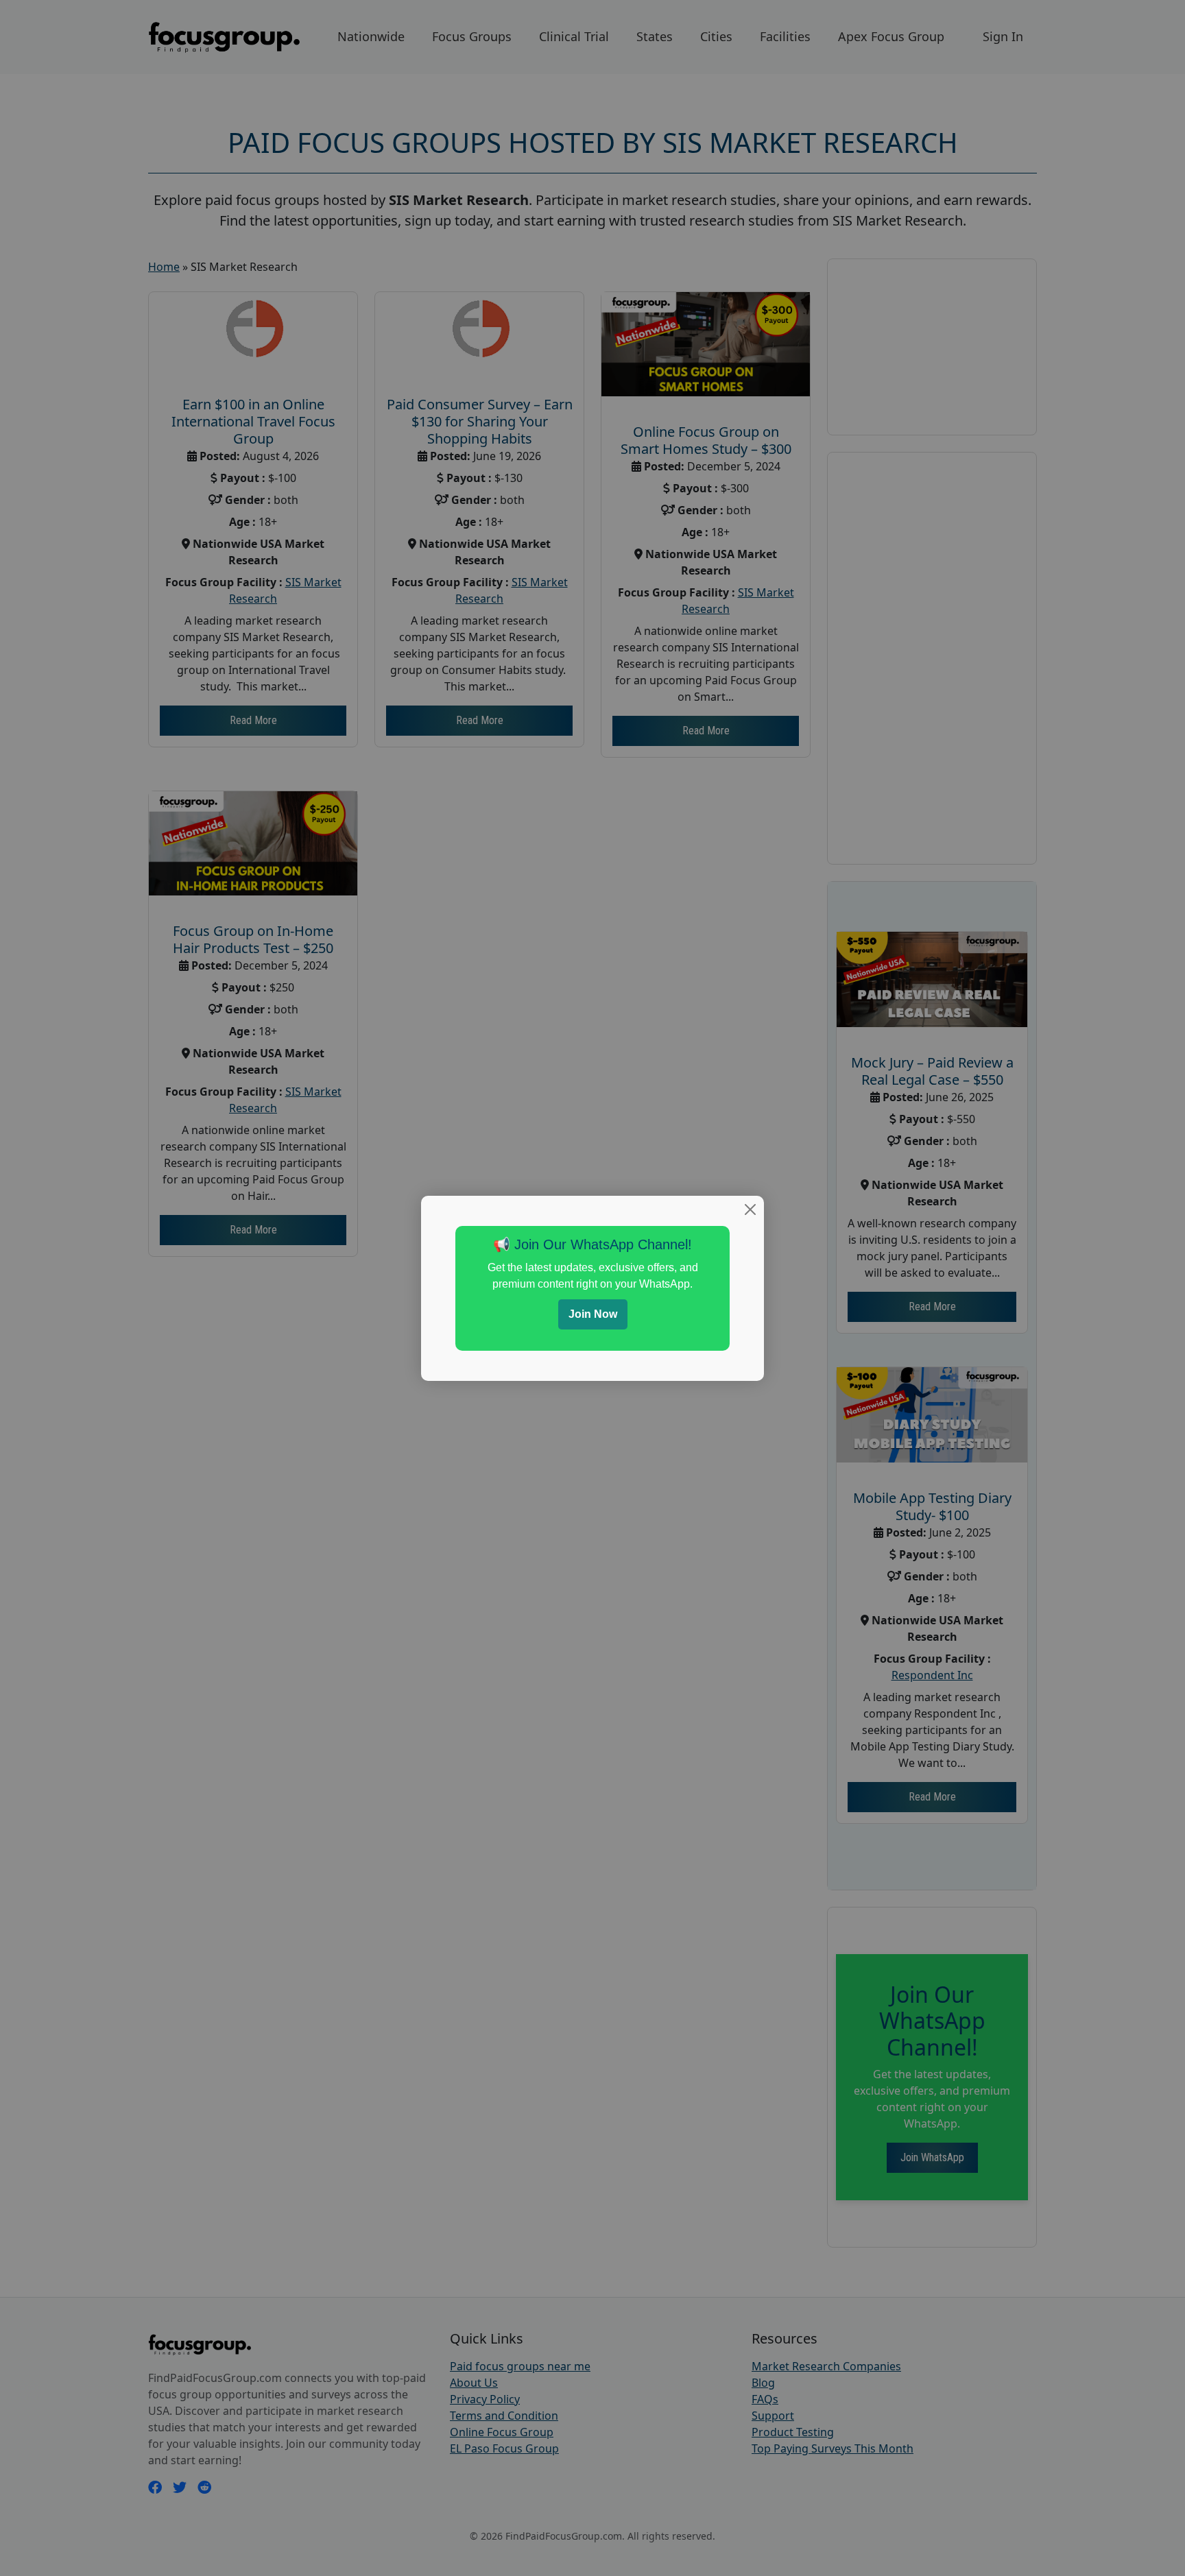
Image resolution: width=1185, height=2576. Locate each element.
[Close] (750, 1209)
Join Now (593, 1314)
